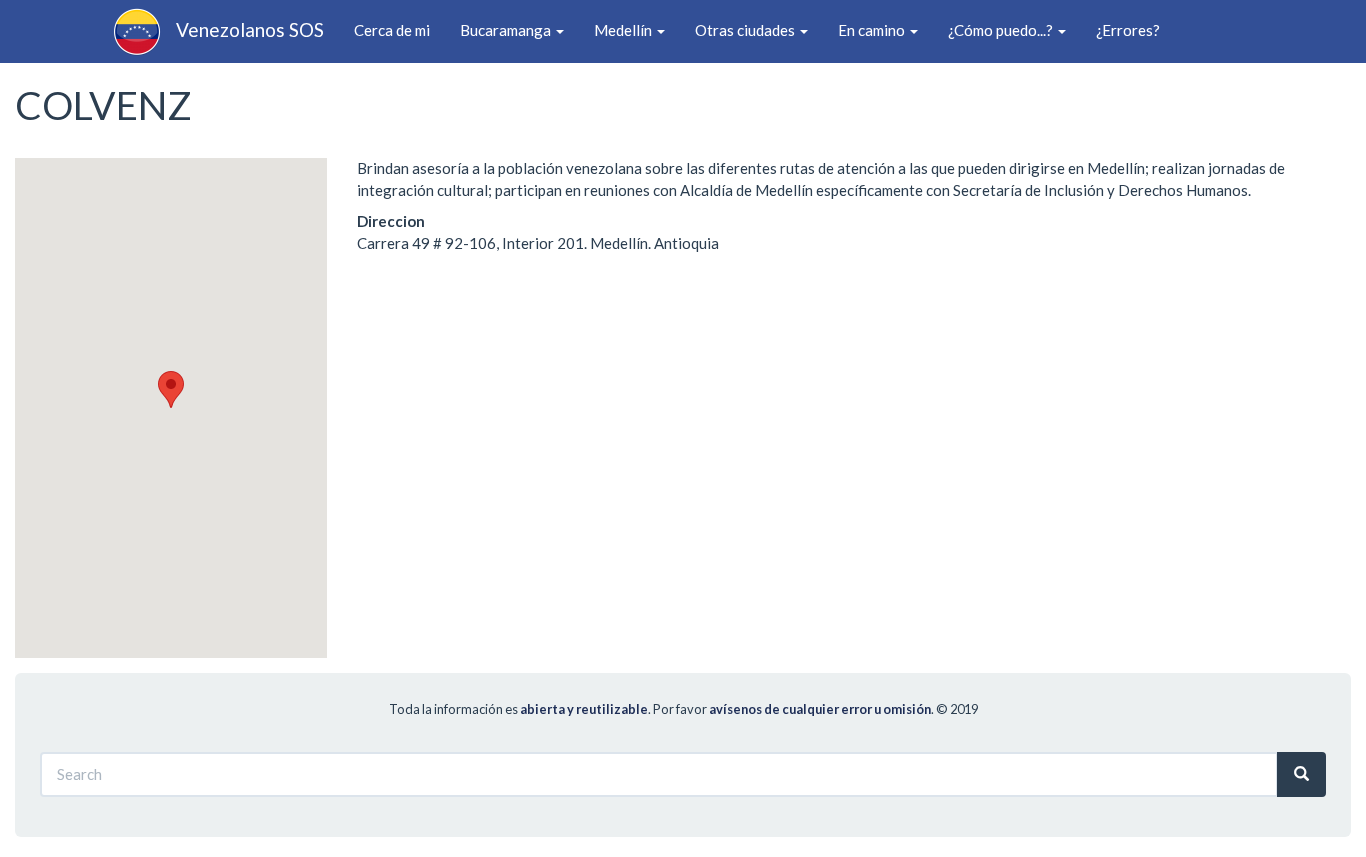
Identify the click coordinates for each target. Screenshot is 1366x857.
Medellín (624, 30)
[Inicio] (144, 32)
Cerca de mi (392, 30)
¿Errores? (1128, 30)
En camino (873, 30)
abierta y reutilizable (584, 709)
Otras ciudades (746, 30)
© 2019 (957, 709)
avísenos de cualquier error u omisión (820, 709)
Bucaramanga (507, 30)
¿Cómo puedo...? (1002, 30)
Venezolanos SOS (250, 29)
